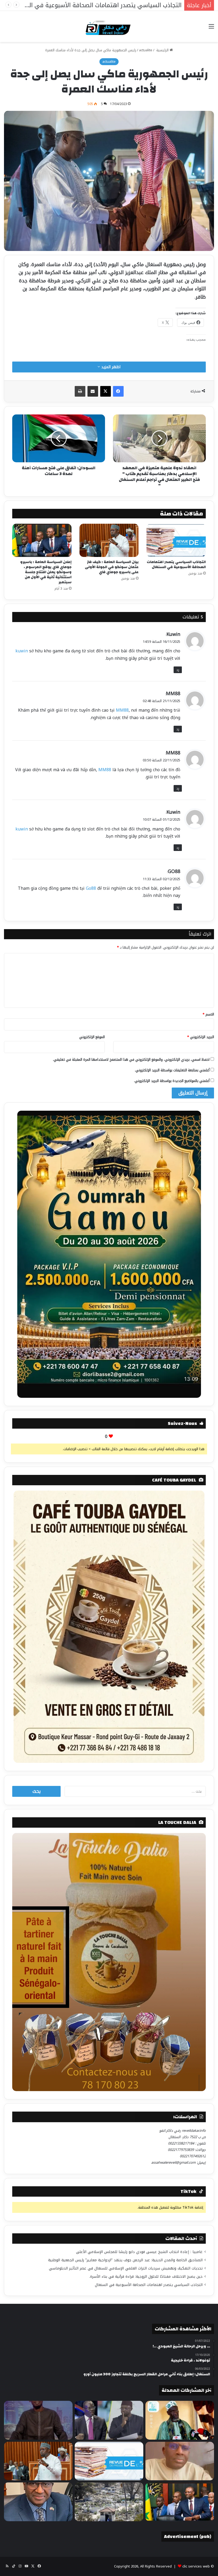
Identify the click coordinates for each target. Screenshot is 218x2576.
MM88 (173, 694)
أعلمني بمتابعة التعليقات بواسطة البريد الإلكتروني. (172, 1070)
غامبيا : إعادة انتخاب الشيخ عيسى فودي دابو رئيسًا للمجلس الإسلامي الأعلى (139, 2252)
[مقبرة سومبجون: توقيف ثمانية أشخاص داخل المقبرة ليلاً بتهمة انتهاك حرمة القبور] (109, 2502)
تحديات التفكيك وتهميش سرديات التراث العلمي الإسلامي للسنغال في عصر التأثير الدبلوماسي (126, 2268)
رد (178, 670)
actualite (146, 50)
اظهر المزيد (110, 367)
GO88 (174, 871)
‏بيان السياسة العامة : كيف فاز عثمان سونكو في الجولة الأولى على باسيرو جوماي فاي (112, 567)
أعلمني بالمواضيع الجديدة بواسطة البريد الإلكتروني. (172, 1081)
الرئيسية (162, 50)
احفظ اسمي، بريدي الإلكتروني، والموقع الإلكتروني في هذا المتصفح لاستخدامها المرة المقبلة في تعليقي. (131, 1060)
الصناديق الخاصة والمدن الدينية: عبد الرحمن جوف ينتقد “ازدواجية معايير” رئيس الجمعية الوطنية (125, 2260)
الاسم (208, 1014)
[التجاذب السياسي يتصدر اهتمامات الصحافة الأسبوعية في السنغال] (176, 540)
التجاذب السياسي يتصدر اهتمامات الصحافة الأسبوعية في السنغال (176, 565)
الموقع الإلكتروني (92, 1037)
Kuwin (173, 634)
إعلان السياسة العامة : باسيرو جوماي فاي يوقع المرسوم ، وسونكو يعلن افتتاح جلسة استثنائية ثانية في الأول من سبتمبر (46, 572)
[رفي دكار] (109, 26)
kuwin (22, 651)
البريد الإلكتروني (201, 1037)
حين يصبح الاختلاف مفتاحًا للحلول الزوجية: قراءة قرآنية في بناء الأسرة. (146, 2277)
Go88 (91, 888)
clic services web (196, 2566)
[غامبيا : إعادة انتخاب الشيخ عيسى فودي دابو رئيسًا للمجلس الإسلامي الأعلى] (180, 2420)
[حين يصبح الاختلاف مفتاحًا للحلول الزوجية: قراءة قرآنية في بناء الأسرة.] (180, 2461)
